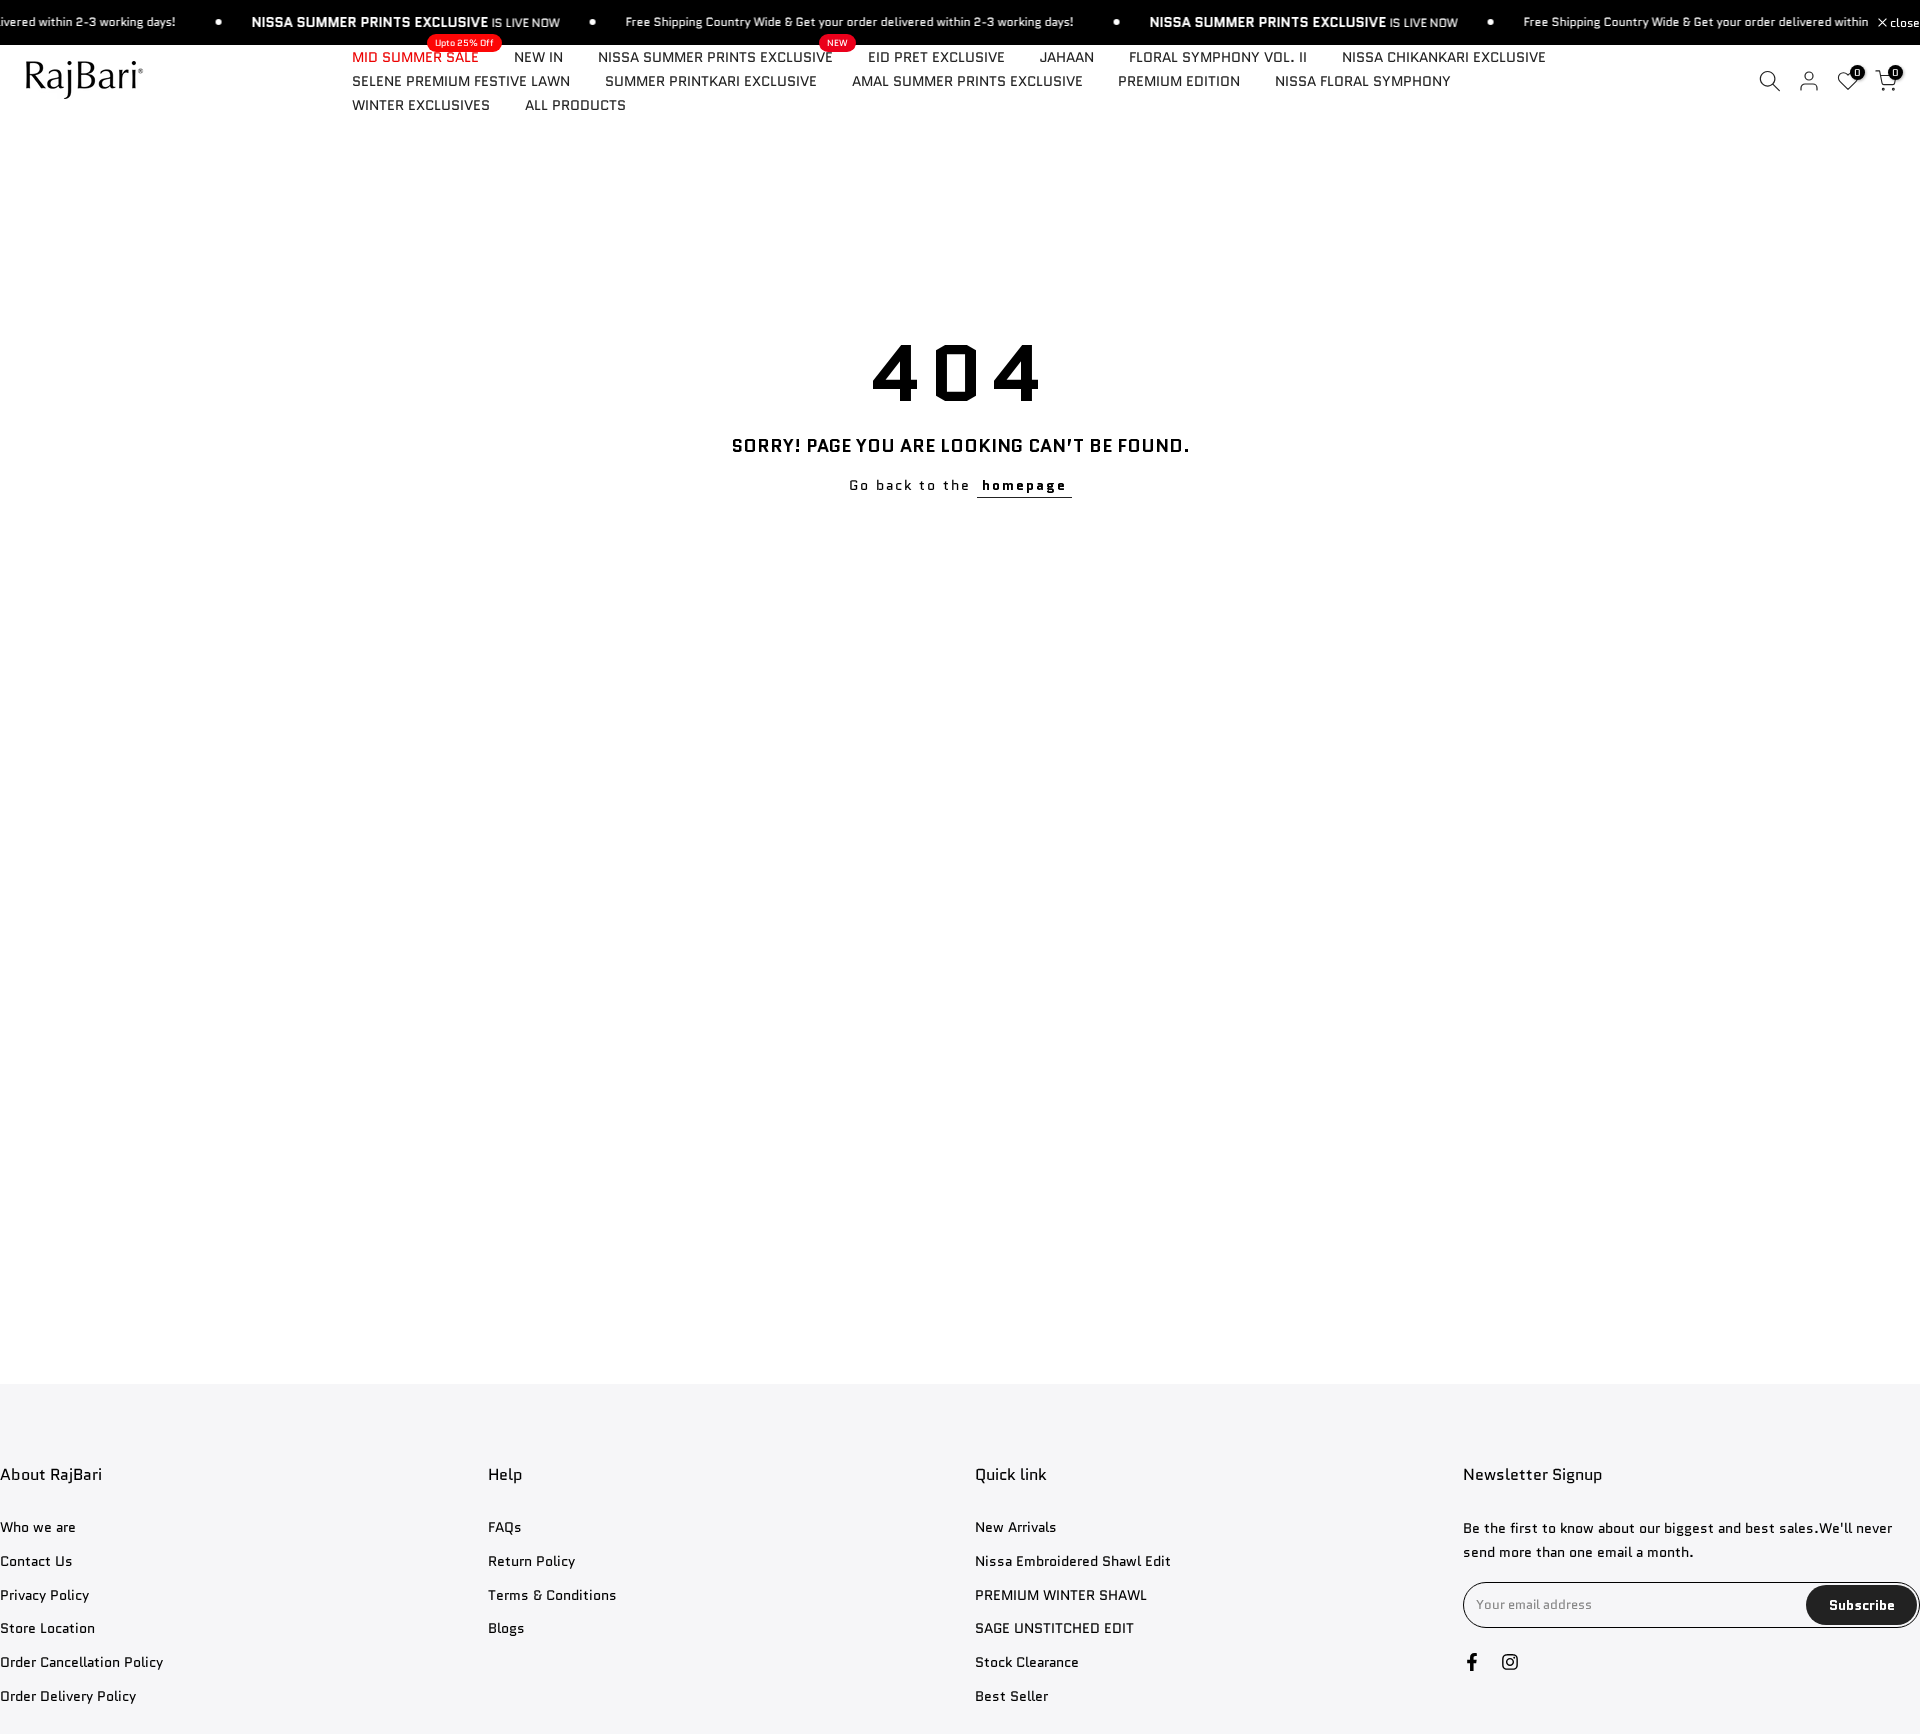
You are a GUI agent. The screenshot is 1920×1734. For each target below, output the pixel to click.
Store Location (47, 1628)
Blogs (506, 1628)
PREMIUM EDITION (1179, 81)
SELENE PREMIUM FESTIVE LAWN (461, 81)
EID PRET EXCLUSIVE (936, 57)
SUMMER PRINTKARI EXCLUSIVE (711, 81)
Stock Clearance (1027, 1662)
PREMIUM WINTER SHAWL (1061, 1595)
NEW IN (538, 57)
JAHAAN (1067, 57)
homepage (1024, 485)
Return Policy (531, 1561)
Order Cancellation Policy (81, 1662)
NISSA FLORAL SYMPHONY (1363, 81)
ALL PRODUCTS (575, 105)
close (1903, 23)
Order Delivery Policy (68, 1696)
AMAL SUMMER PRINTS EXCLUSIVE (967, 81)
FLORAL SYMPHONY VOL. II (1218, 57)
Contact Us (36, 1561)
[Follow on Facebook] (1472, 1662)
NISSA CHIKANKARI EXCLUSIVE (1444, 57)
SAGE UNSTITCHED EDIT (1054, 1628)
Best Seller (1011, 1696)
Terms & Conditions (552, 1595)
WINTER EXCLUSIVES (421, 105)
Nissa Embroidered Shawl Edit (1073, 1561)
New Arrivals (1016, 1527)
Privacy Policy (44, 1595)
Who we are (38, 1527)
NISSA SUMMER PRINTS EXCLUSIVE (723, 56)
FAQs (505, 1527)
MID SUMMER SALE (423, 56)
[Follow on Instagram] (1510, 1662)
